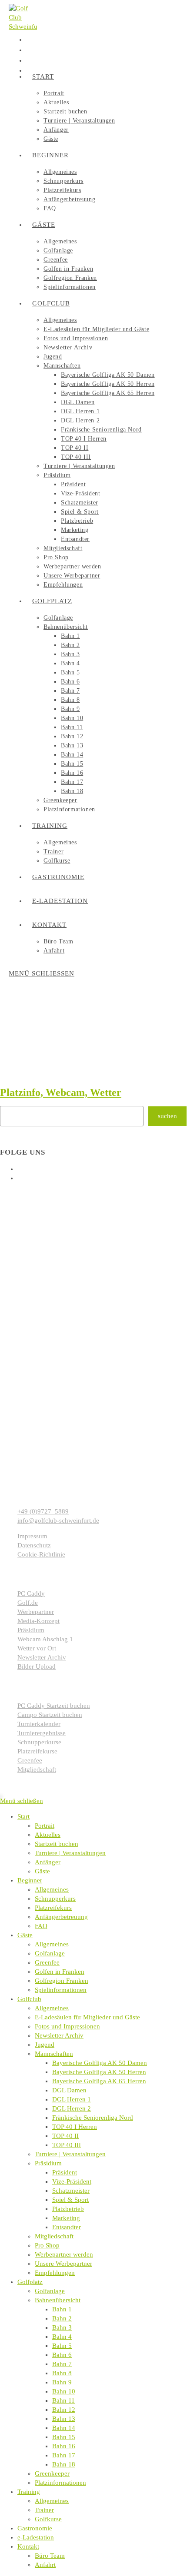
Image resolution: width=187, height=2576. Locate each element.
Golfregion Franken (62, 1981)
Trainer (44, 2510)
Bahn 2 (62, 2318)
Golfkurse (48, 2519)
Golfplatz (30, 2282)
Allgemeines (52, 1889)
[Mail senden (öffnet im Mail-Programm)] (27, 70)
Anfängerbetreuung (61, 1917)
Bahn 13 (64, 2419)
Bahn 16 (64, 2446)
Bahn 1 (62, 2309)
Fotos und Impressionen (67, 2026)
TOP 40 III (67, 2145)
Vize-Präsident (72, 2181)
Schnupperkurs (55, 1899)
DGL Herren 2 (72, 2108)
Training (29, 2492)
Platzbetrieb (68, 2209)
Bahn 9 (62, 2382)
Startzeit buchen (57, 1844)
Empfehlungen (55, 2273)
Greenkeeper (52, 2473)
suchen (167, 1116)
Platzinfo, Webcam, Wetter (61, 1092)
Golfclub (29, 1999)
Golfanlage (50, 1953)
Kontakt (28, 2546)
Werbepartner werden (64, 2254)
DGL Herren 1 (72, 2099)
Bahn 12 (64, 2410)
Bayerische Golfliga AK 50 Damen (100, 2063)
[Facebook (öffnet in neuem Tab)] (27, 39)
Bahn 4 (62, 2337)
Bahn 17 (64, 2455)
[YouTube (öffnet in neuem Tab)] (27, 60)
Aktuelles (48, 1835)
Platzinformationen (60, 2483)
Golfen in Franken (60, 1972)
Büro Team (50, 2556)
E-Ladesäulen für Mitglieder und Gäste (87, 2017)
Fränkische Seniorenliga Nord (93, 2118)
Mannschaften (54, 2054)
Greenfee (47, 1962)
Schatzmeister (71, 2191)
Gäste (42, 1871)
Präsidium (48, 2163)
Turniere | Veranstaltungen (70, 1853)
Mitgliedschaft (54, 2236)
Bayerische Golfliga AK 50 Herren (99, 2072)
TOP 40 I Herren (75, 2127)
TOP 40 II (65, 2136)
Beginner (30, 1880)
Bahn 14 (64, 2428)
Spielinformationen (61, 1990)
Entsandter (67, 2227)
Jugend (45, 2045)
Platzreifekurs (53, 1908)
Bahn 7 (62, 2364)
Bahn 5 (62, 2346)
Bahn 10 (64, 2391)
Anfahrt (45, 2565)
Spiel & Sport (70, 2200)
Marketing (66, 2218)
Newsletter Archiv (59, 2035)
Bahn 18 (64, 2464)
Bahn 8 (62, 2373)
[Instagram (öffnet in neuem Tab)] (27, 50)
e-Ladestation (36, 2537)
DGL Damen (69, 2090)
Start (23, 1816)
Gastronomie (35, 2528)
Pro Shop (47, 2245)
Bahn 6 (62, 2355)
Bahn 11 (63, 2400)
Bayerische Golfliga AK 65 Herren (99, 2081)
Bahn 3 (62, 2327)
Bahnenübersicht (58, 2300)
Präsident (65, 2172)
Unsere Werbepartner (63, 2264)
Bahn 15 (64, 2437)
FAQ (41, 1926)
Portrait (45, 1826)
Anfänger (48, 1862)
